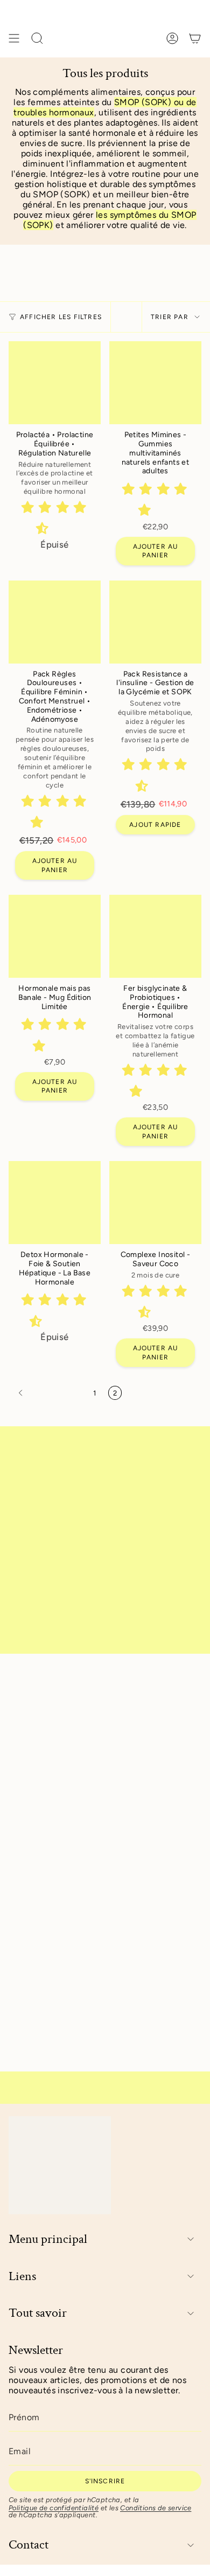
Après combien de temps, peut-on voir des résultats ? (95, 1856)
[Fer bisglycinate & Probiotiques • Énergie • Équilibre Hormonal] (155, 936)
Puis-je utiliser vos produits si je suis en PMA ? (87, 1742)
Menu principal (48, 2239)
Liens (22, 2277)
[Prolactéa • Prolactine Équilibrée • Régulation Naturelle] (55, 383)
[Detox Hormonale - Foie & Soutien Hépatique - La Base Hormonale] (55, 1203)
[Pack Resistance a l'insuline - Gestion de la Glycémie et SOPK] (155, 622)
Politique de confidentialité (54, 2508)
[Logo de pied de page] (60, 2165)
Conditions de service (156, 2508)
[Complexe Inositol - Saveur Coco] (155, 1203)
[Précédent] (48, 1393)
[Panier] (195, 38)
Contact (29, 2545)
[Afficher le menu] (14, 38)
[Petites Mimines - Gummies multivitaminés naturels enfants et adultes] (155, 383)
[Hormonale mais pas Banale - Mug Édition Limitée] (55, 936)
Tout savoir (38, 2313)
